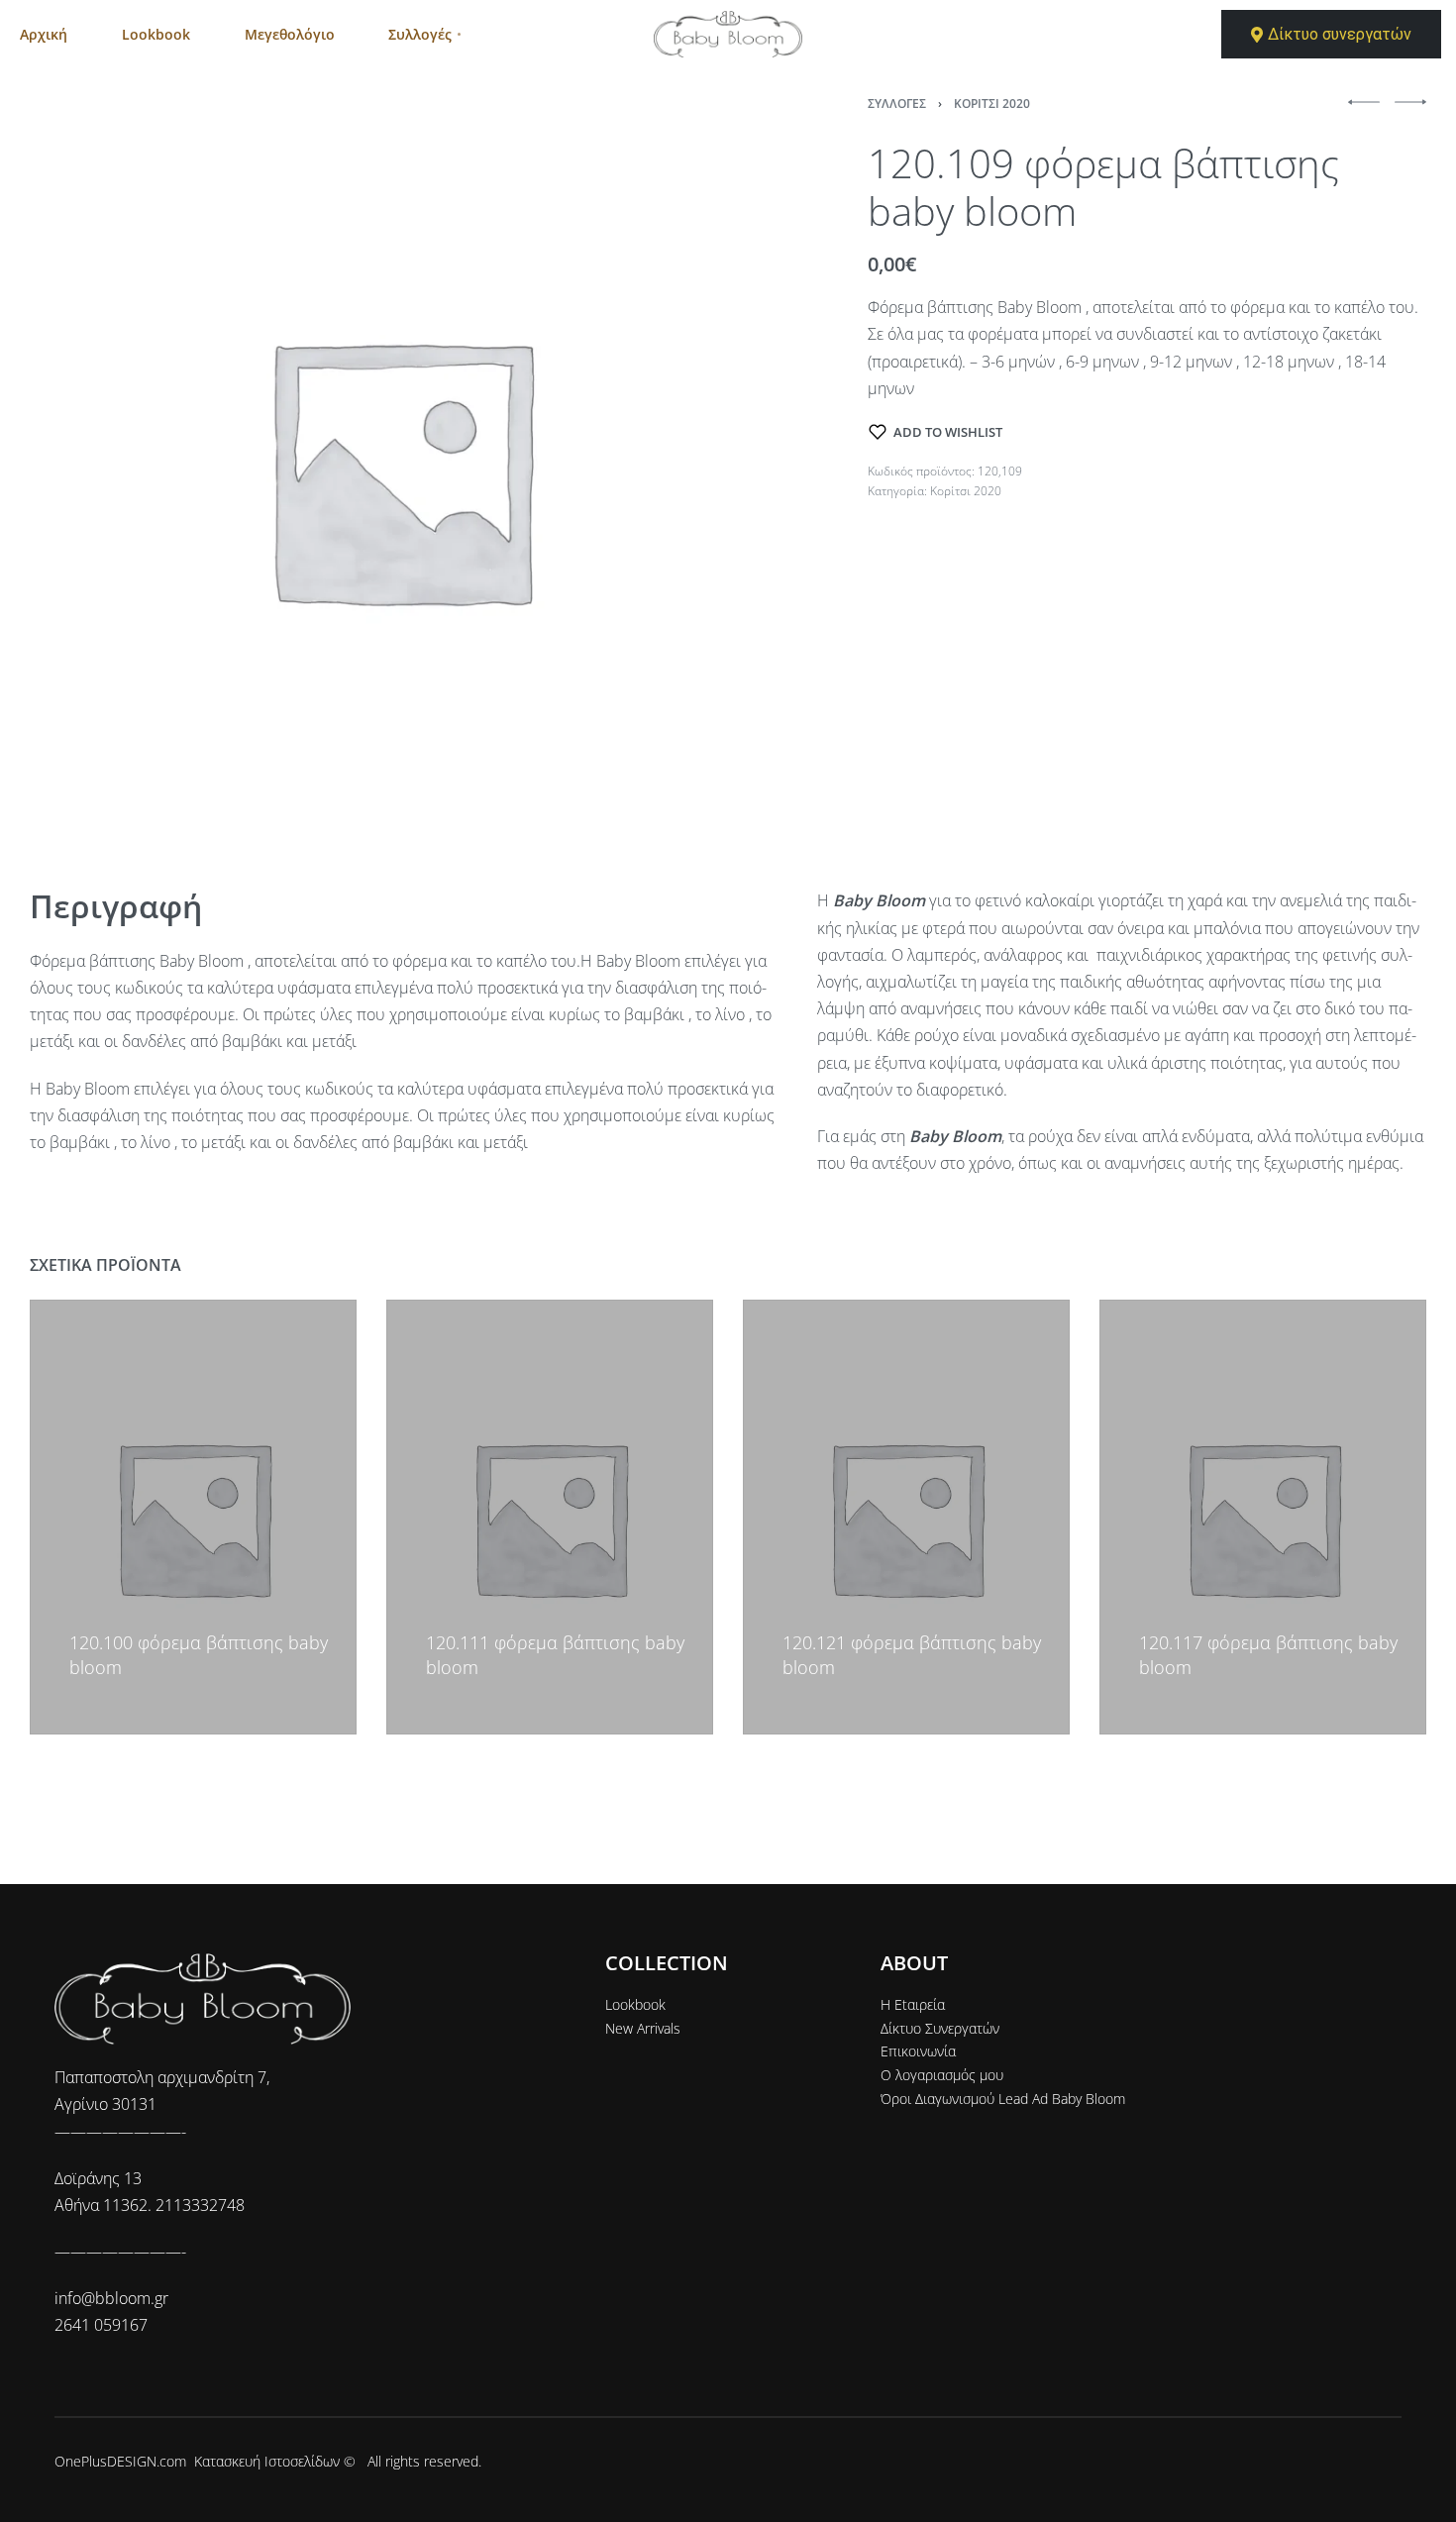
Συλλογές (897, 104)
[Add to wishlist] (78, 1613)
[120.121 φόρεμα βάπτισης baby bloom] (906, 1517)
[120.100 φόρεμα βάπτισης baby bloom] (193, 1517)
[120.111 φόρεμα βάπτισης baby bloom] (550, 1517)
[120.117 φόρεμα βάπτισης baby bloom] (1263, 1517)
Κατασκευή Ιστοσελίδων (267, 2461)
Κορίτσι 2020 (992, 104)
